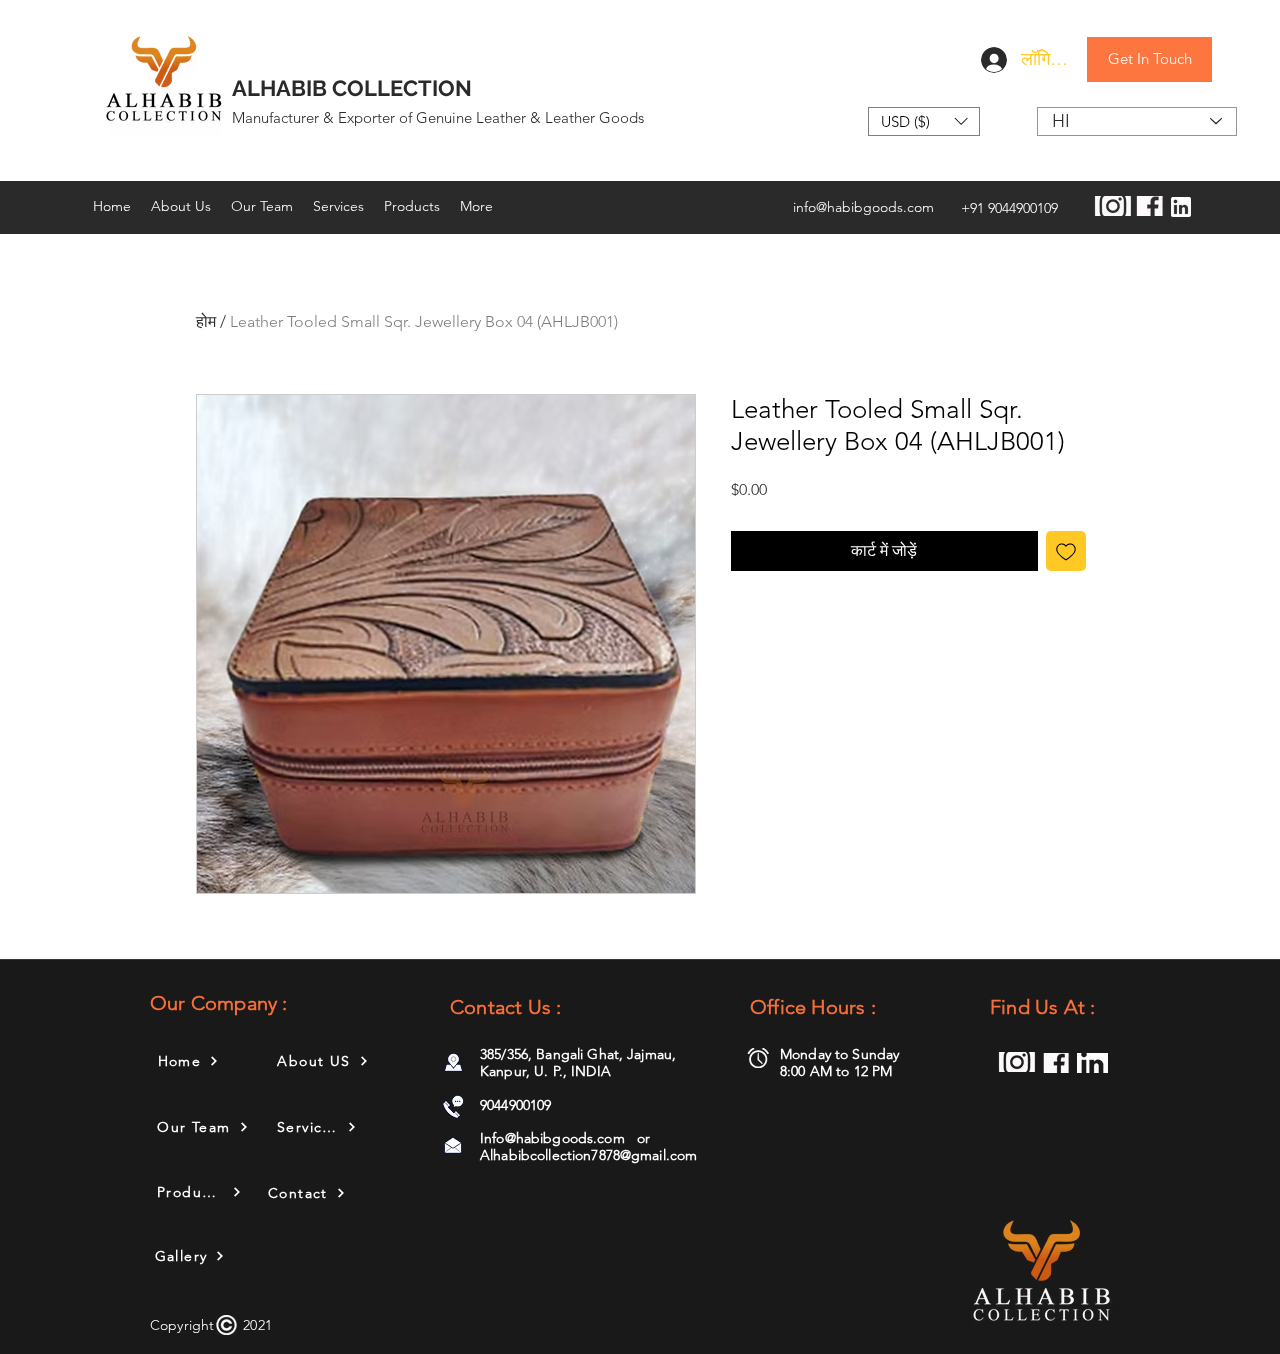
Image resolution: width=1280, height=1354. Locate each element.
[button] (924, 121)
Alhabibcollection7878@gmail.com (588, 1155)
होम (206, 321)
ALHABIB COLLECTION (352, 88)
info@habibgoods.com (863, 207)
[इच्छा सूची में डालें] (1066, 551)
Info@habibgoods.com (552, 1138)
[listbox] (924, 121)
